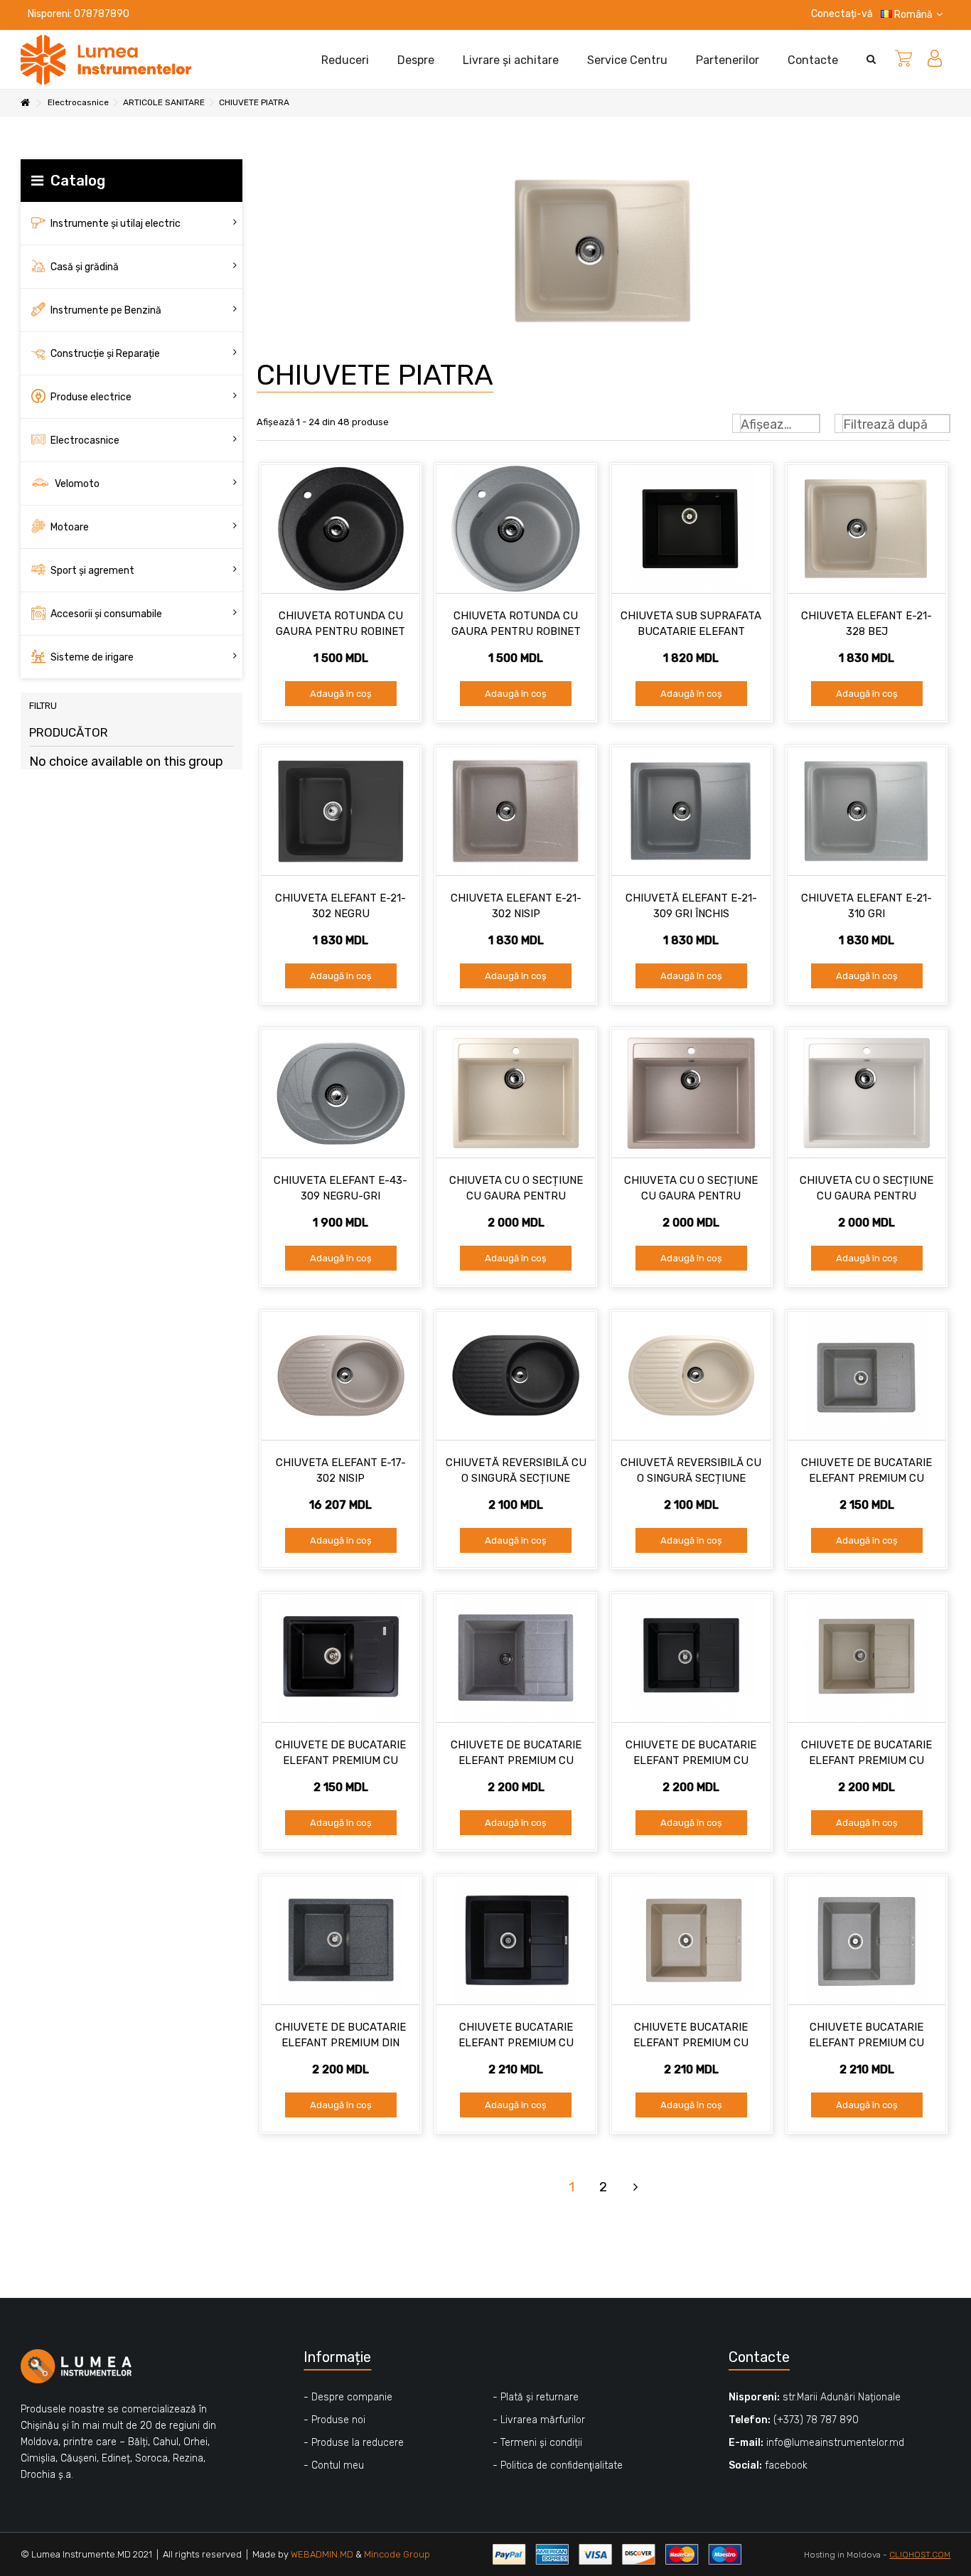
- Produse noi (334, 2420)
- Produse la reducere (354, 2443)
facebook (786, 2465)
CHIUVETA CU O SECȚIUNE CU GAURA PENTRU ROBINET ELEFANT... (691, 1196)
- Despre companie (348, 2397)
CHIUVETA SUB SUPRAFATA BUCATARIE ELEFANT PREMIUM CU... (691, 631)
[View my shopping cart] (903, 60)
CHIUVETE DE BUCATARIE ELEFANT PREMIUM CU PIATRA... (867, 1478)
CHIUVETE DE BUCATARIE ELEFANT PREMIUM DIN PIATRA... (340, 2043)
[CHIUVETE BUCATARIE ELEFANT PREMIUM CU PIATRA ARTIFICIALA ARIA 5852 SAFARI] (691, 1940)
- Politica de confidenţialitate (558, 2465)
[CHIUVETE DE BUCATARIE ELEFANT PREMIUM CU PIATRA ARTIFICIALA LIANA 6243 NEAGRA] (341, 1658)
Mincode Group (397, 2554)
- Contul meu (334, 2465)
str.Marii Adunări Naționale (842, 2397)
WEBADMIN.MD (322, 2554)
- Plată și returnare (536, 2397)
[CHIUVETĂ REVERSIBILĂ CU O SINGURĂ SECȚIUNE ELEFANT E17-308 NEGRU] (516, 1376)
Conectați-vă (841, 14)
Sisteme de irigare (91, 657)
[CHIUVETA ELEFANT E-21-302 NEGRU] (341, 811)
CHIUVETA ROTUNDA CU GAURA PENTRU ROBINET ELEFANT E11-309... (516, 631)
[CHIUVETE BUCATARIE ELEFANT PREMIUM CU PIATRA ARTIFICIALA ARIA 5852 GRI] (867, 1940)
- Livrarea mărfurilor (539, 2420)
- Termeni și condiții (537, 2443)
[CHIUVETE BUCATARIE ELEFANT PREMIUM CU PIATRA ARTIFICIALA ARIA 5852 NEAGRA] (516, 1940)
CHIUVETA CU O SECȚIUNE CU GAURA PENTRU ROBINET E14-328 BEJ (516, 1196)
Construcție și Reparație (104, 354)
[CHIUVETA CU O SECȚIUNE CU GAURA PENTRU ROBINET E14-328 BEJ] (516, 1094)
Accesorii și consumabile (105, 614)
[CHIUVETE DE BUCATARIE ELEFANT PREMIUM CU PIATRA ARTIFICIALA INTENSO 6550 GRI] (516, 1658)
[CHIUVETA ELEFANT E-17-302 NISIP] (341, 1376)
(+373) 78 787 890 (816, 2420)
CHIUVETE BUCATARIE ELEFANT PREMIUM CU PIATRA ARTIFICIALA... (516, 2043)
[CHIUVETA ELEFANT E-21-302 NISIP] (516, 811)
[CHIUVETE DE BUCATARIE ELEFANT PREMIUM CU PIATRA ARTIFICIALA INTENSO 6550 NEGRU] (691, 1658)
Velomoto (76, 484)
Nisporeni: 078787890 (79, 14)
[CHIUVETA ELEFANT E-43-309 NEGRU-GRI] (341, 1094)
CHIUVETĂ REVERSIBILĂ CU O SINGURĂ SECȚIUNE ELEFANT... (516, 1478)
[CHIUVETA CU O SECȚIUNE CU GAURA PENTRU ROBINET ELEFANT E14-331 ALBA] (867, 1094)
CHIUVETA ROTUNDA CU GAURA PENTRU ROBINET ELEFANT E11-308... (340, 631)
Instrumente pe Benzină (105, 310)
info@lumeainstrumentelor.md (835, 2443)
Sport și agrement (91, 571)
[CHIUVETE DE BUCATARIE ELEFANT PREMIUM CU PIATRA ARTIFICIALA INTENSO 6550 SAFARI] (867, 1658)
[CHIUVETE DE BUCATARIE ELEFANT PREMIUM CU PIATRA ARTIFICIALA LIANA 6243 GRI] (867, 1376)
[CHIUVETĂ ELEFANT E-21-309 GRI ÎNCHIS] (691, 811)
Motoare (69, 527)
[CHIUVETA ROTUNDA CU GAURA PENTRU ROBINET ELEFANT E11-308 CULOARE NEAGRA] (341, 529)
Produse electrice (90, 397)
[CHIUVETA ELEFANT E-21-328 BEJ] (867, 529)
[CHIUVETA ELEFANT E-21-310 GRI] (867, 811)
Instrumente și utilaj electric (114, 224)
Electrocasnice (84, 440)
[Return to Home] (25, 103)
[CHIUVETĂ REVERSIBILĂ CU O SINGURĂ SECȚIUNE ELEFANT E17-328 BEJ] (691, 1376)
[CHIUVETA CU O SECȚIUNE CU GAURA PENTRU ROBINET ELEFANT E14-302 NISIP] (691, 1094)
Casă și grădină (84, 267)
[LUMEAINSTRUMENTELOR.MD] (106, 59)
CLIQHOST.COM (920, 2555)
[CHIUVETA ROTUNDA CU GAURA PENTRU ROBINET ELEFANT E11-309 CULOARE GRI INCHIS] (516, 529)
